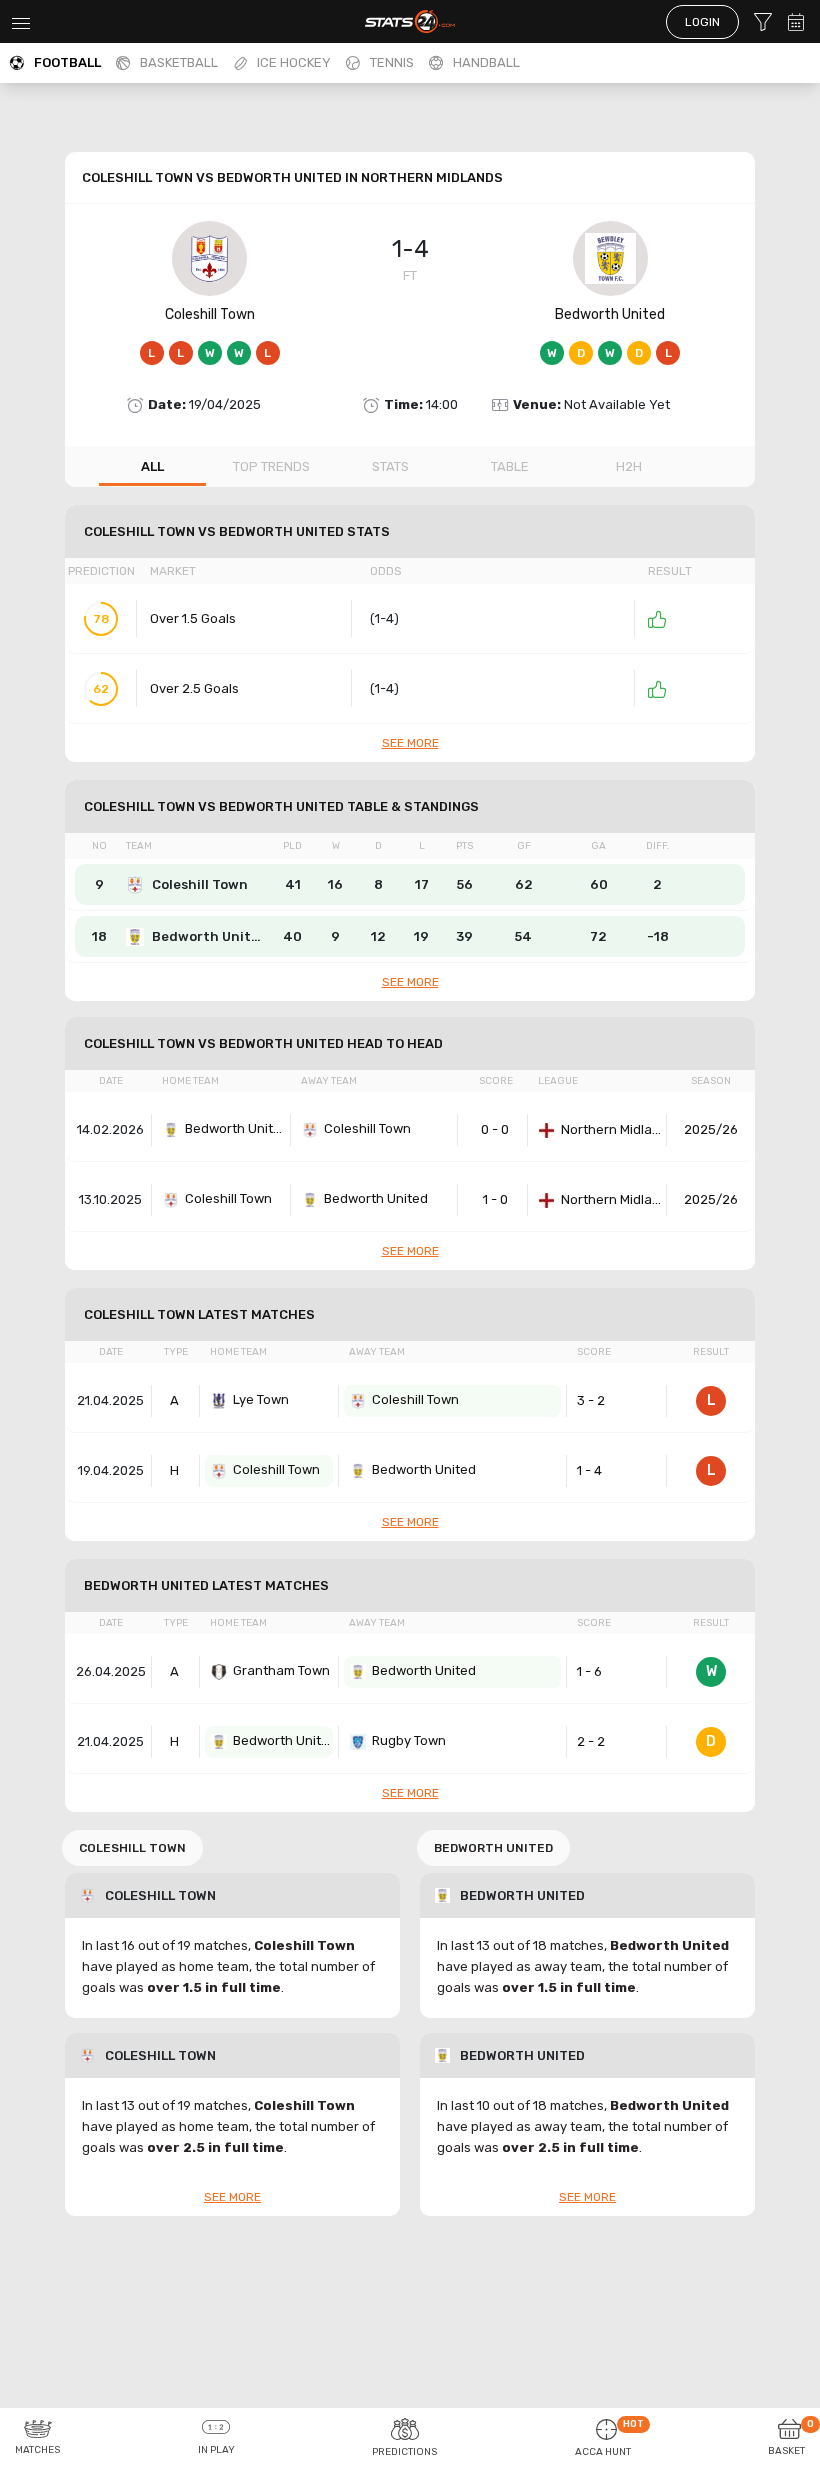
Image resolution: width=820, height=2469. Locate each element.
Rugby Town (409, 1740)
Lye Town (261, 1399)
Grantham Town (281, 1670)
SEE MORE (410, 743)
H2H (629, 466)
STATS (390, 466)
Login (702, 22)
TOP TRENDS (271, 466)
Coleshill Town (210, 314)
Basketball (179, 62)
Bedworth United (610, 314)
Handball (486, 62)
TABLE (510, 466)
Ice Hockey (294, 62)
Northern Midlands (611, 1129)
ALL (152, 466)
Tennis (392, 62)
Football (67, 62)
